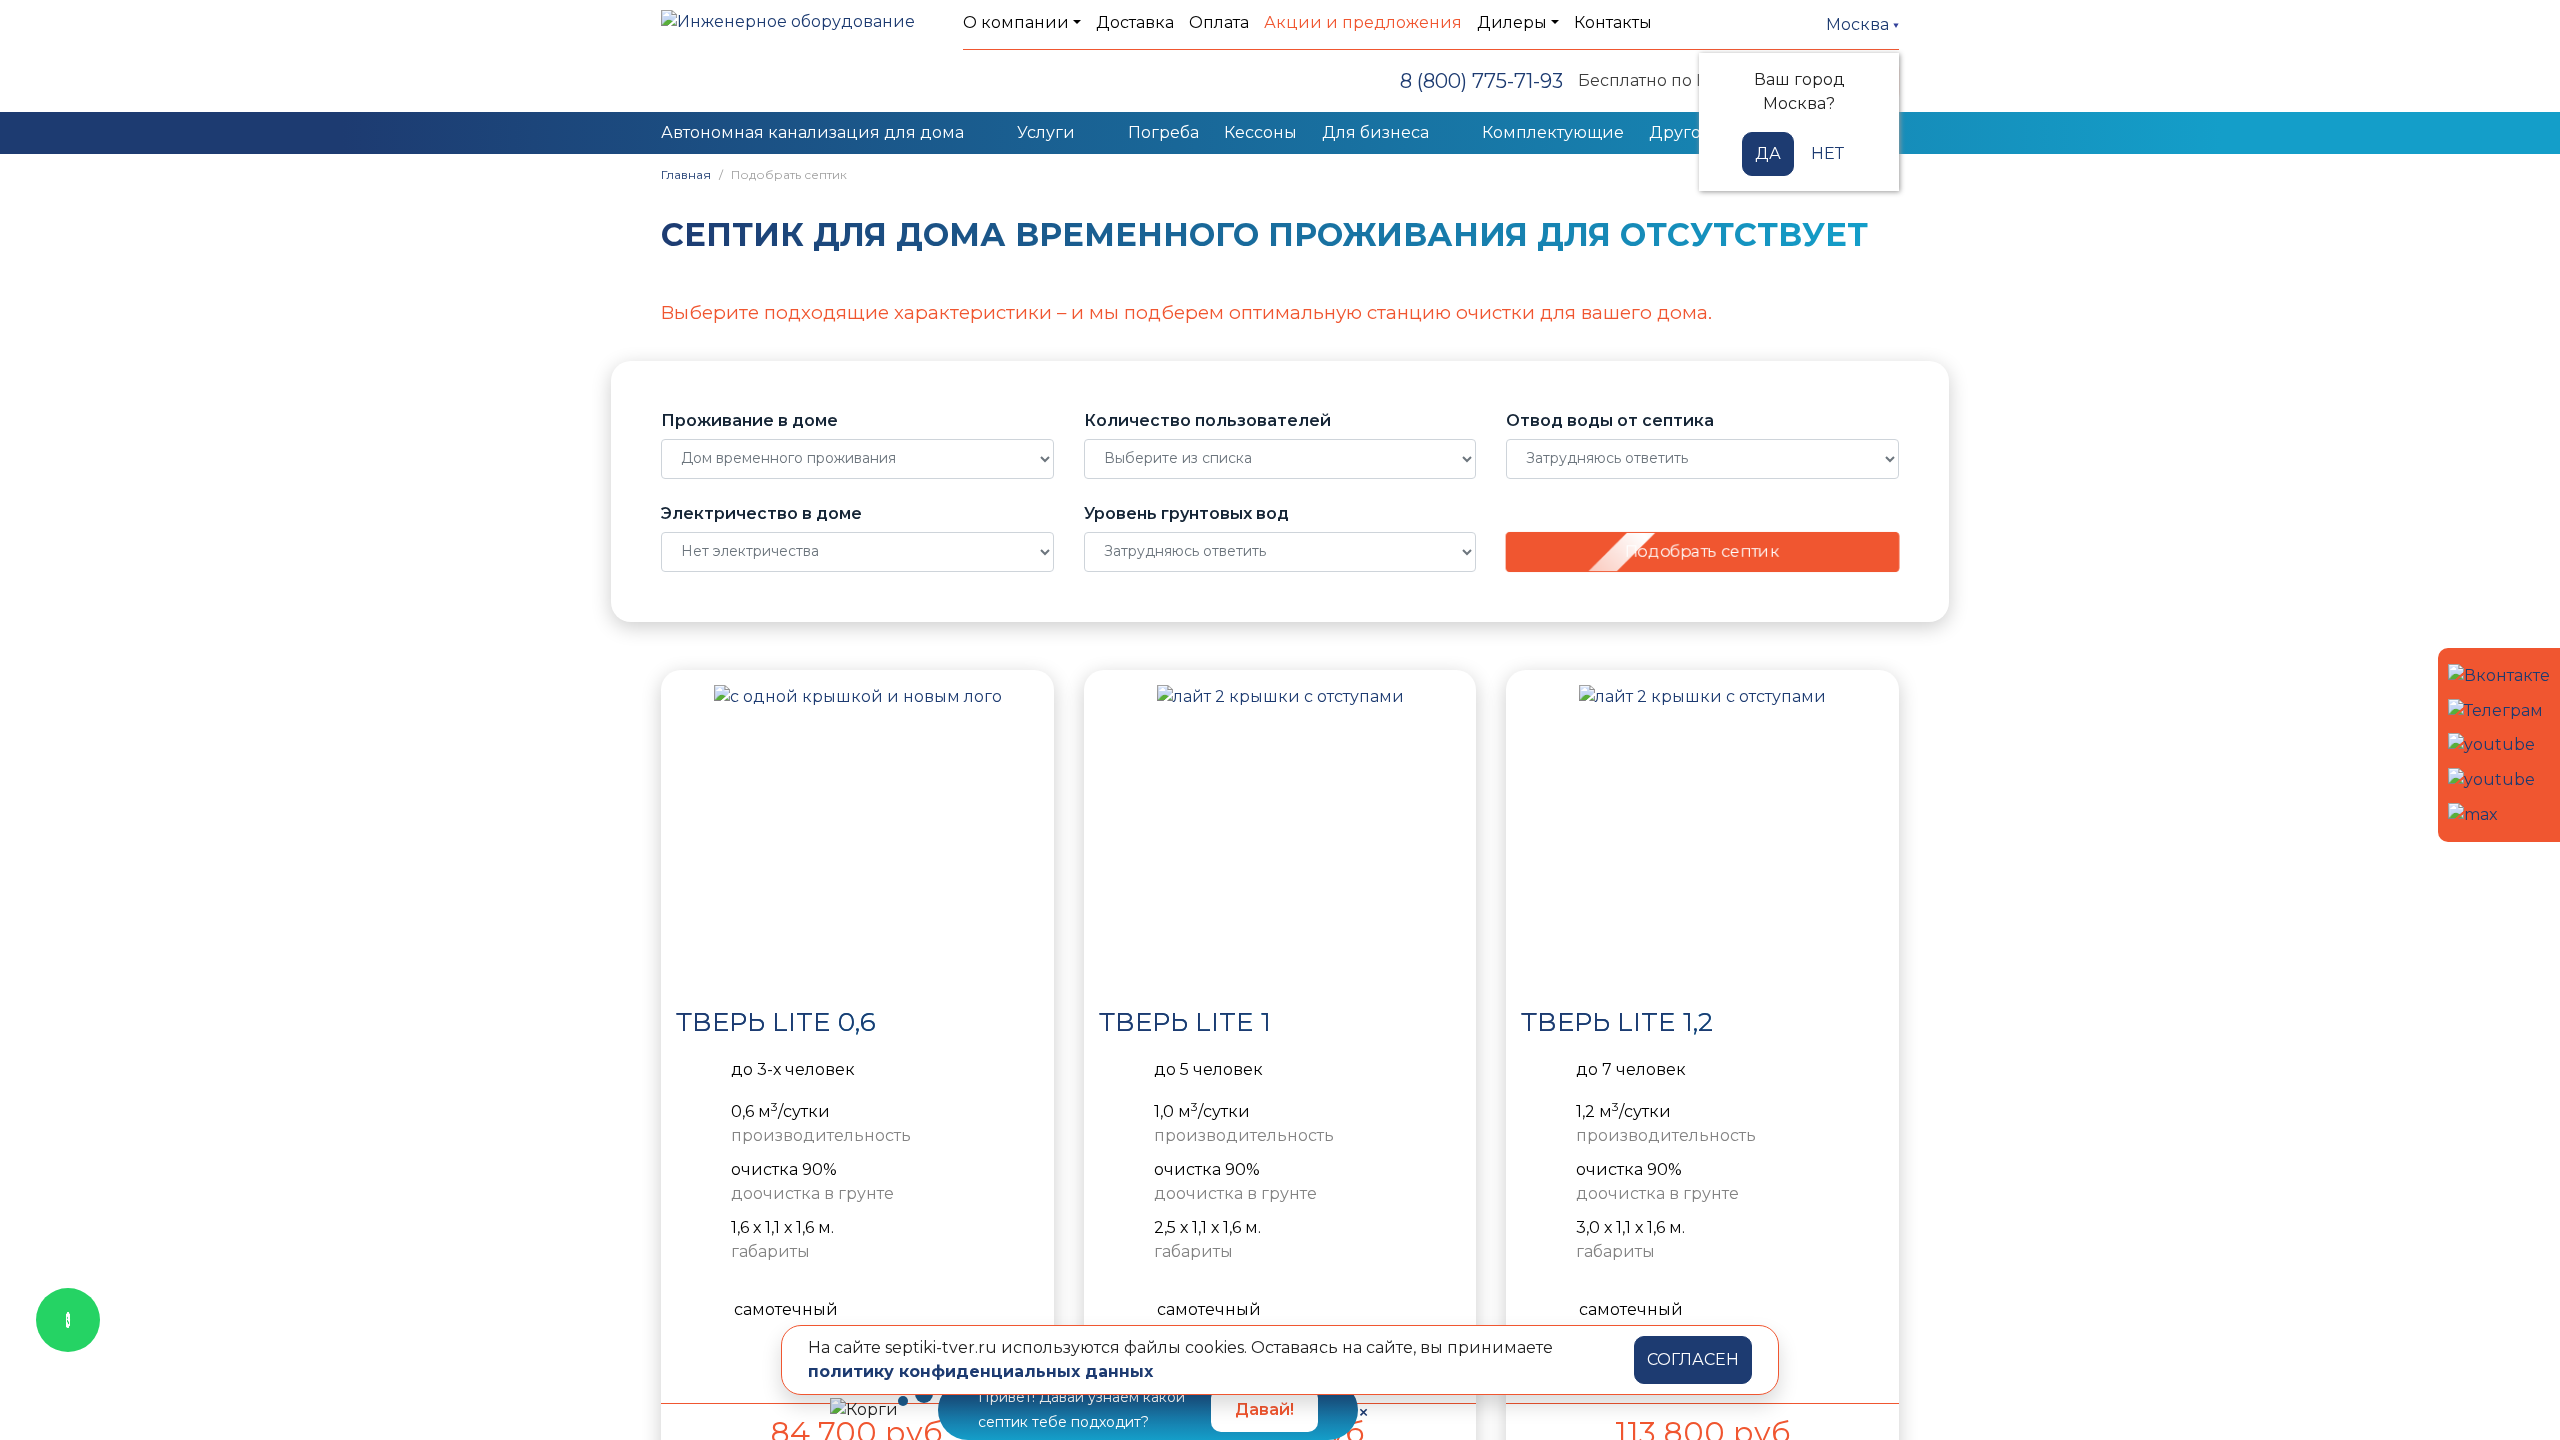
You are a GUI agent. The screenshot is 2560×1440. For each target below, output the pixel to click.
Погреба (1163, 132)
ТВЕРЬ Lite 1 (1185, 1022)
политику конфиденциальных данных (980, 1371)
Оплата (1219, 22)
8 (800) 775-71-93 (1481, 81)
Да (1768, 153)
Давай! (1264, 1409)
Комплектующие (1553, 132)
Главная (686, 174)
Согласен (1693, 1359)
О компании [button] (1016, 22)
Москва (1859, 24)
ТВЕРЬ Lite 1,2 (1617, 1022)
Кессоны (1260, 132)
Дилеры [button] (1512, 22)
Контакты (1613, 22)
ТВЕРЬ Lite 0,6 (776, 1022)
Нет (1827, 153)
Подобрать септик (1703, 551)
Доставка (1135, 22)
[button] (696, 835)
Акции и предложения (1363, 22)
